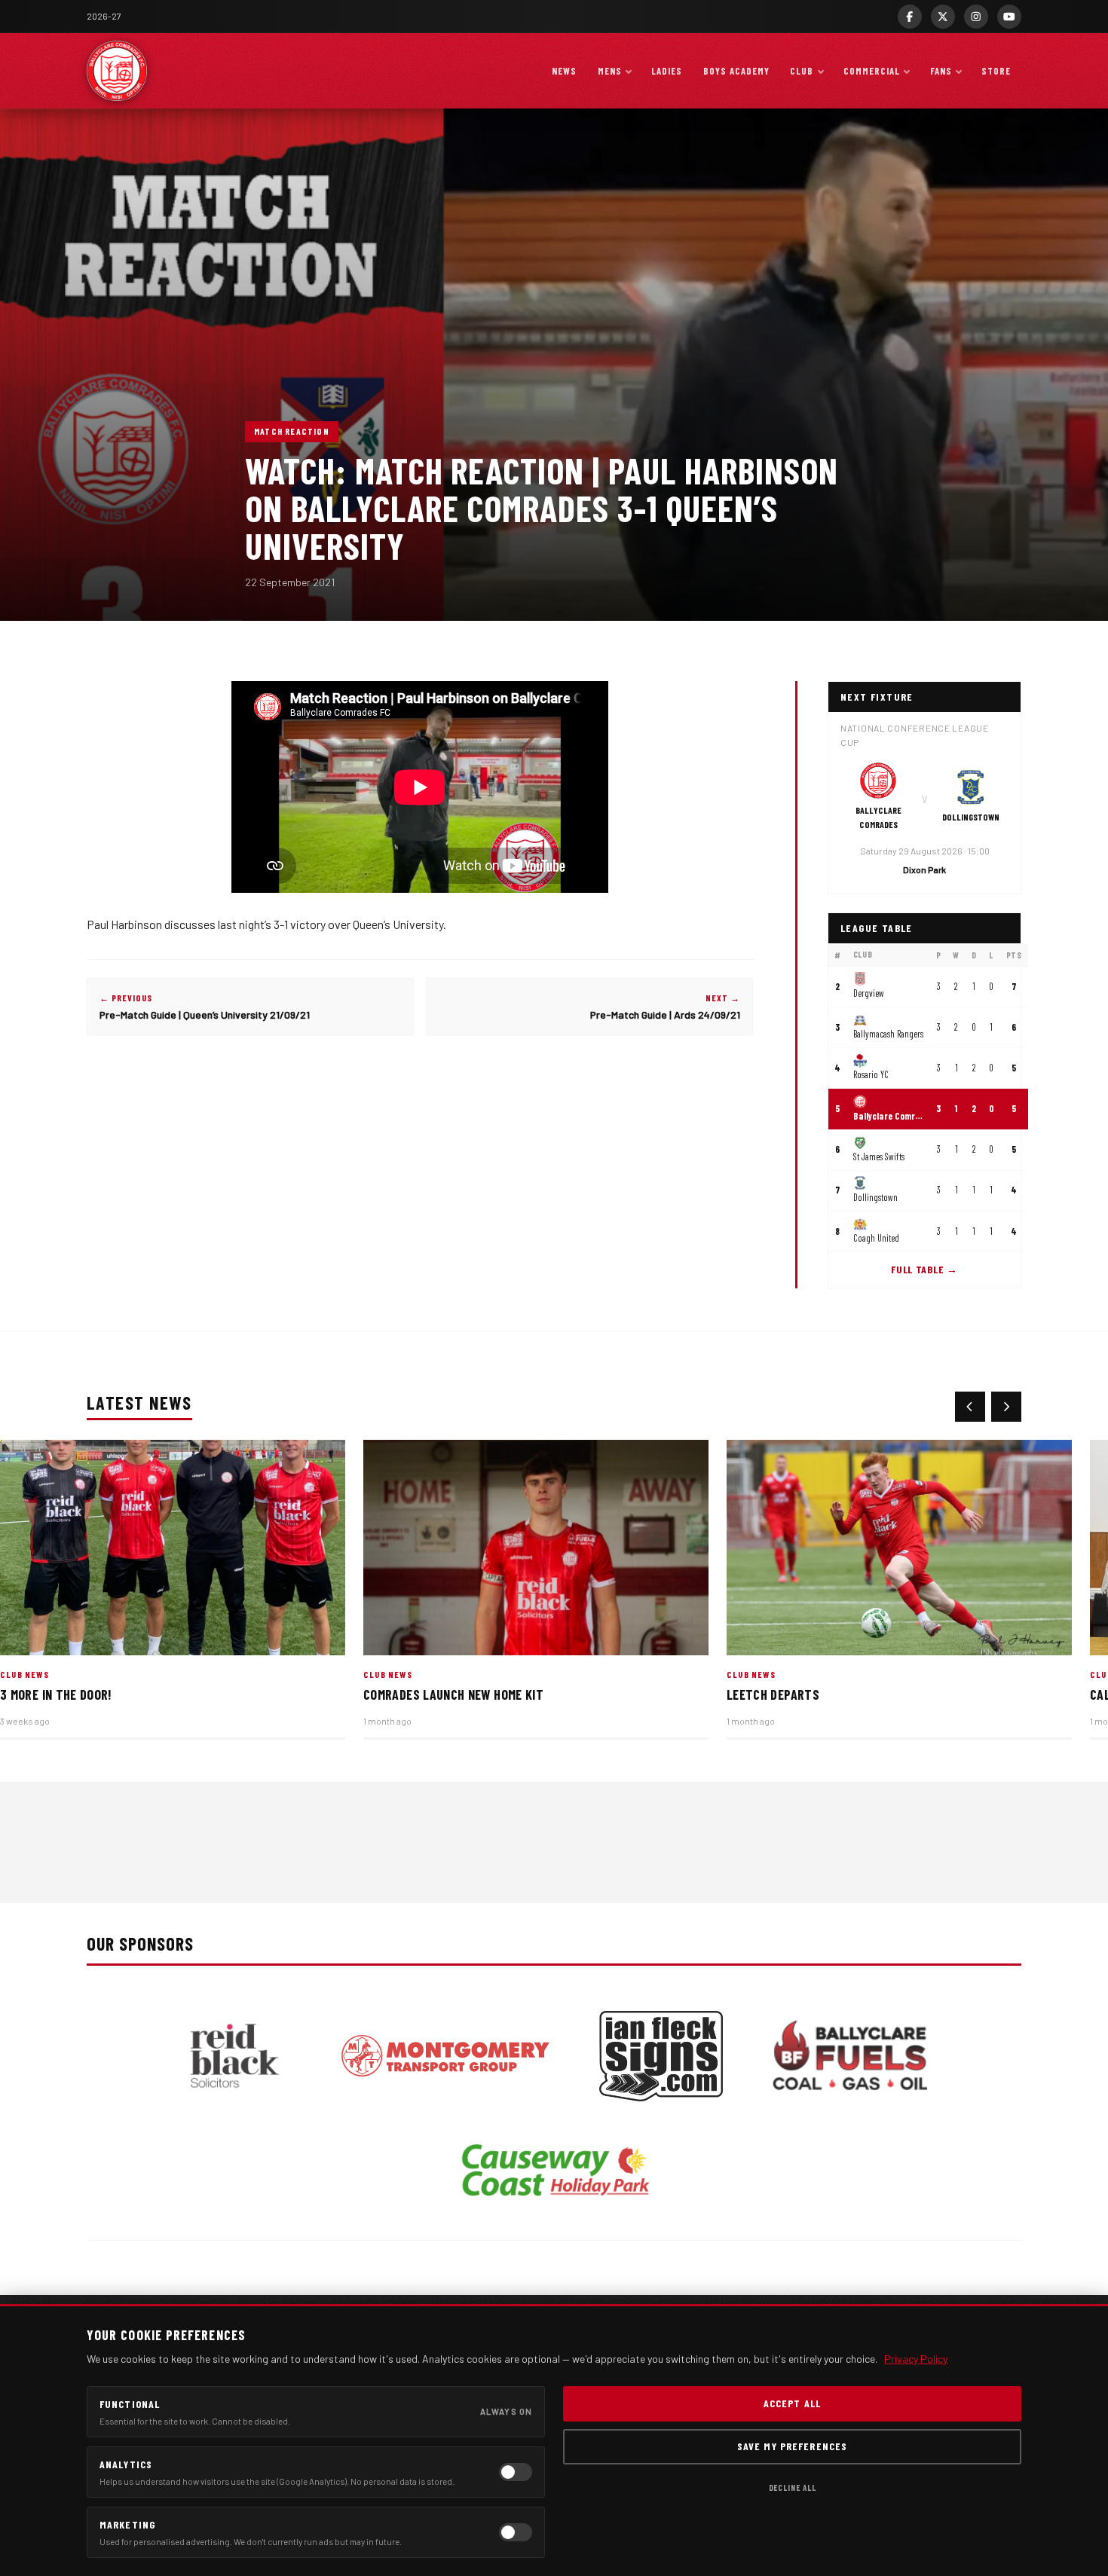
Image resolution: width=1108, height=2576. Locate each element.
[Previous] (970, 1407)
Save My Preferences (792, 2446)
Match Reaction (292, 431)
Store (996, 71)
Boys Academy (736, 71)
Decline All (793, 2487)
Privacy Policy (916, 2359)
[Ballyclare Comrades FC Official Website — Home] (117, 71)
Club (802, 71)
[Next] (1006, 1407)
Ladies (667, 71)
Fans (941, 71)
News (564, 71)
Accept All (792, 2403)
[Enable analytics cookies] (516, 2472)
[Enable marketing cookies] (516, 2532)
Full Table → (924, 1270)
